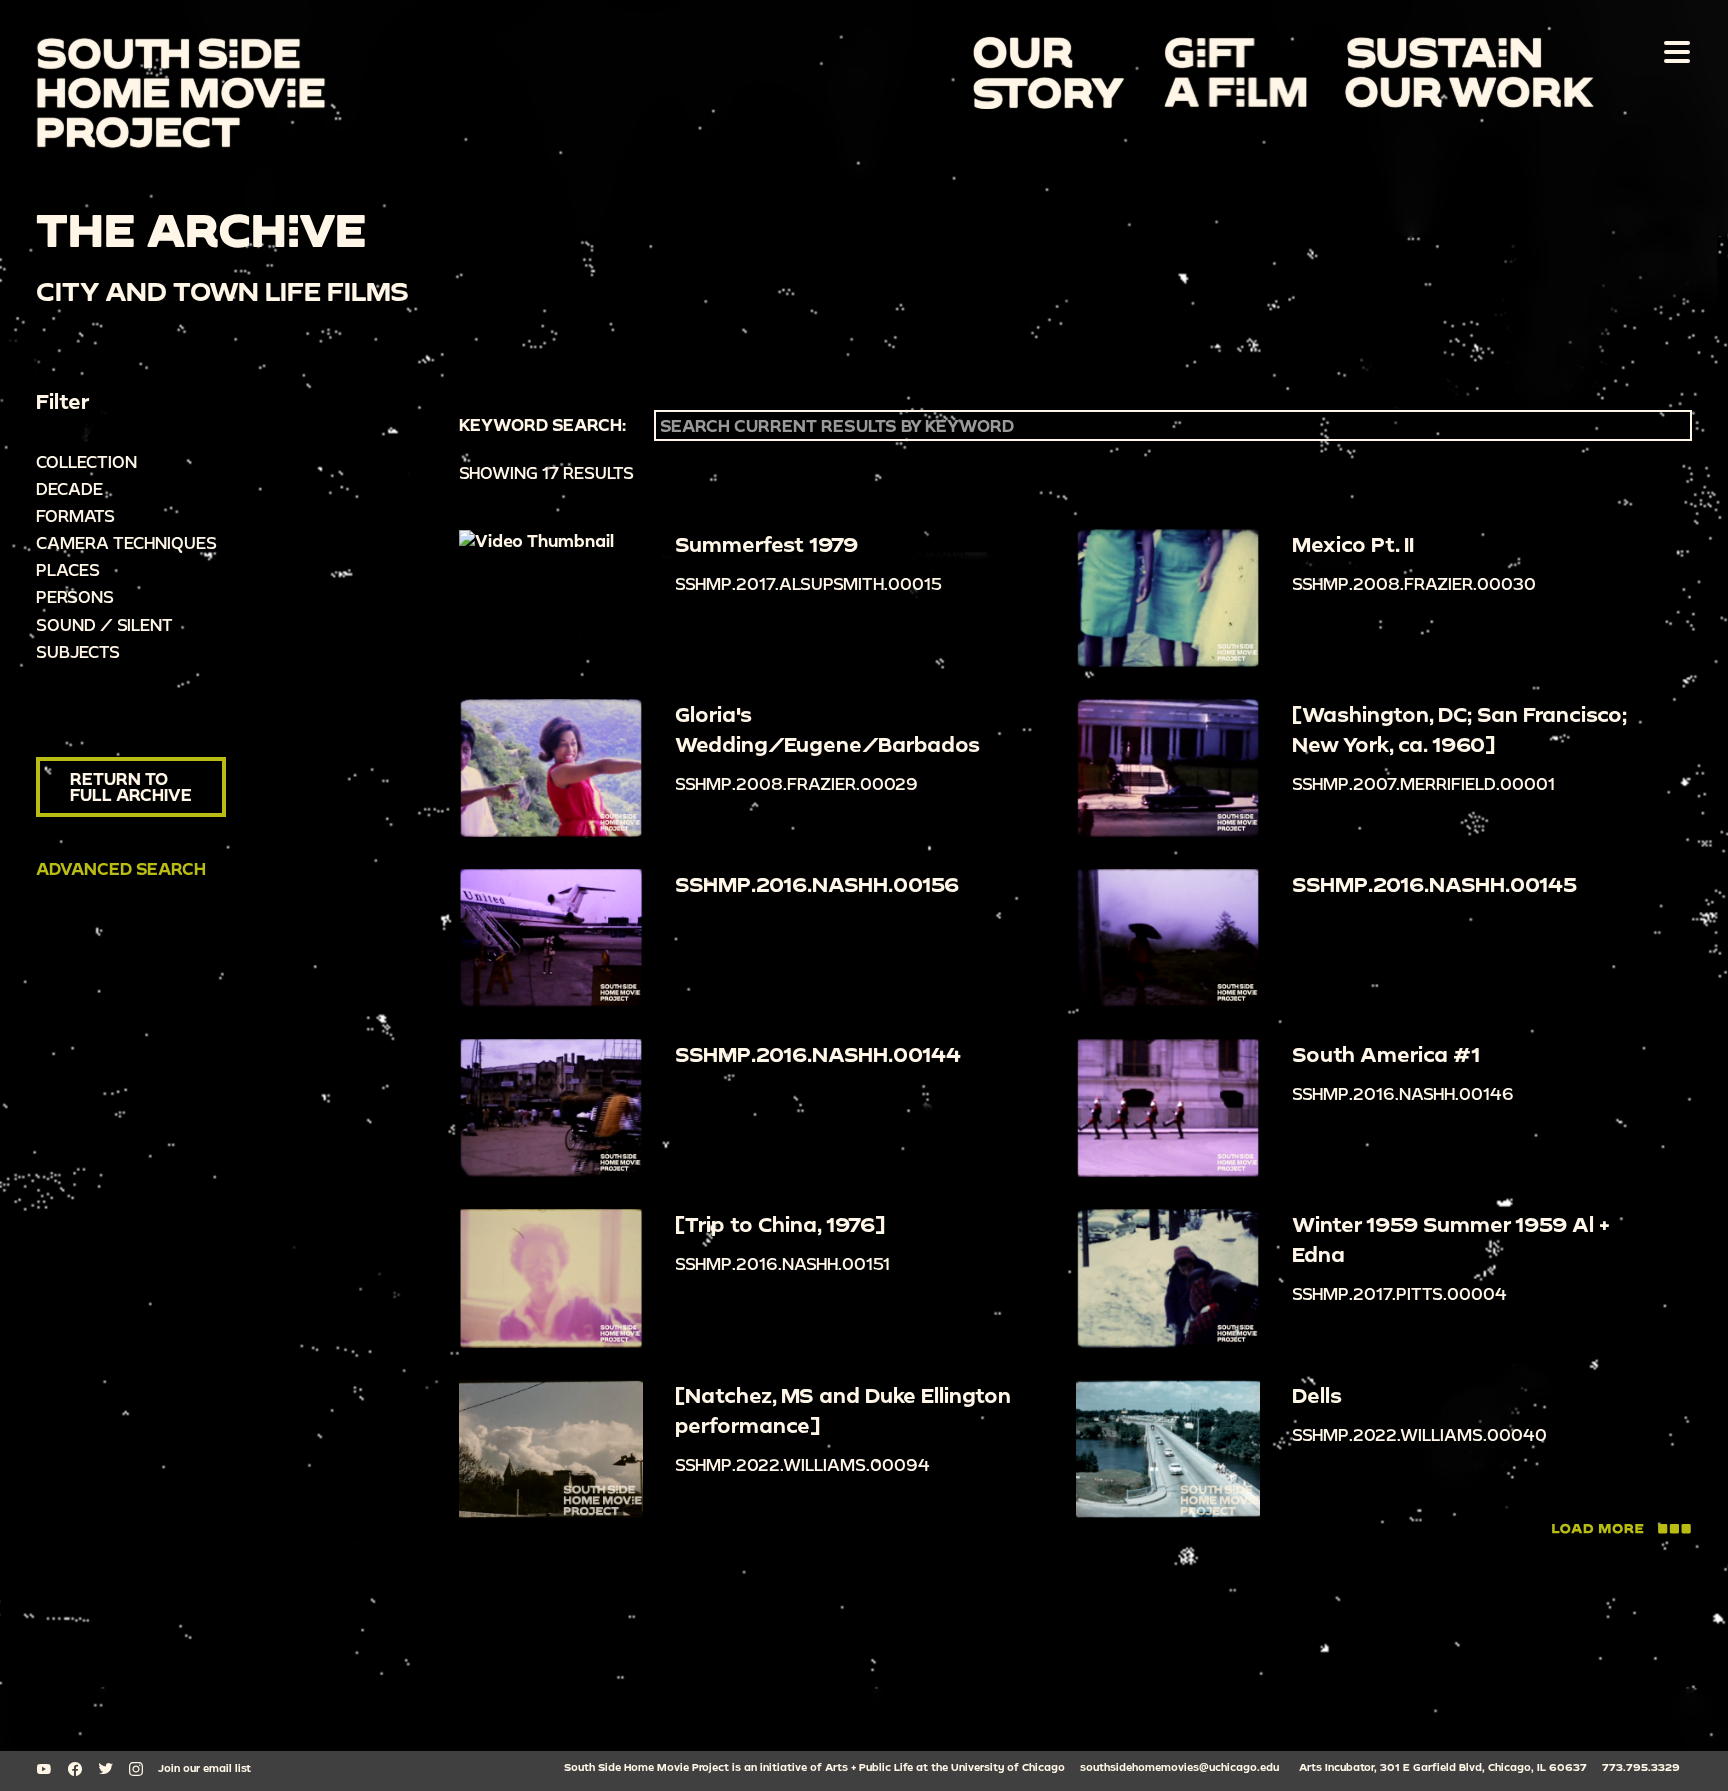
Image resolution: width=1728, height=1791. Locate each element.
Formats (75, 515)
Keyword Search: (542, 425)
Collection (86, 461)
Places (68, 569)
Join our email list (204, 1768)
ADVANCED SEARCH (121, 868)
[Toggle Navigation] (1673, 51)
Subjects (78, 651)
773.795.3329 (1641, 1767)
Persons (75, 596)
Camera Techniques (126, 542)
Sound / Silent (104, 624)
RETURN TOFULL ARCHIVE (131, 786)
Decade (69, 488)
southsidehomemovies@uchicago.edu (1179, 1767)
